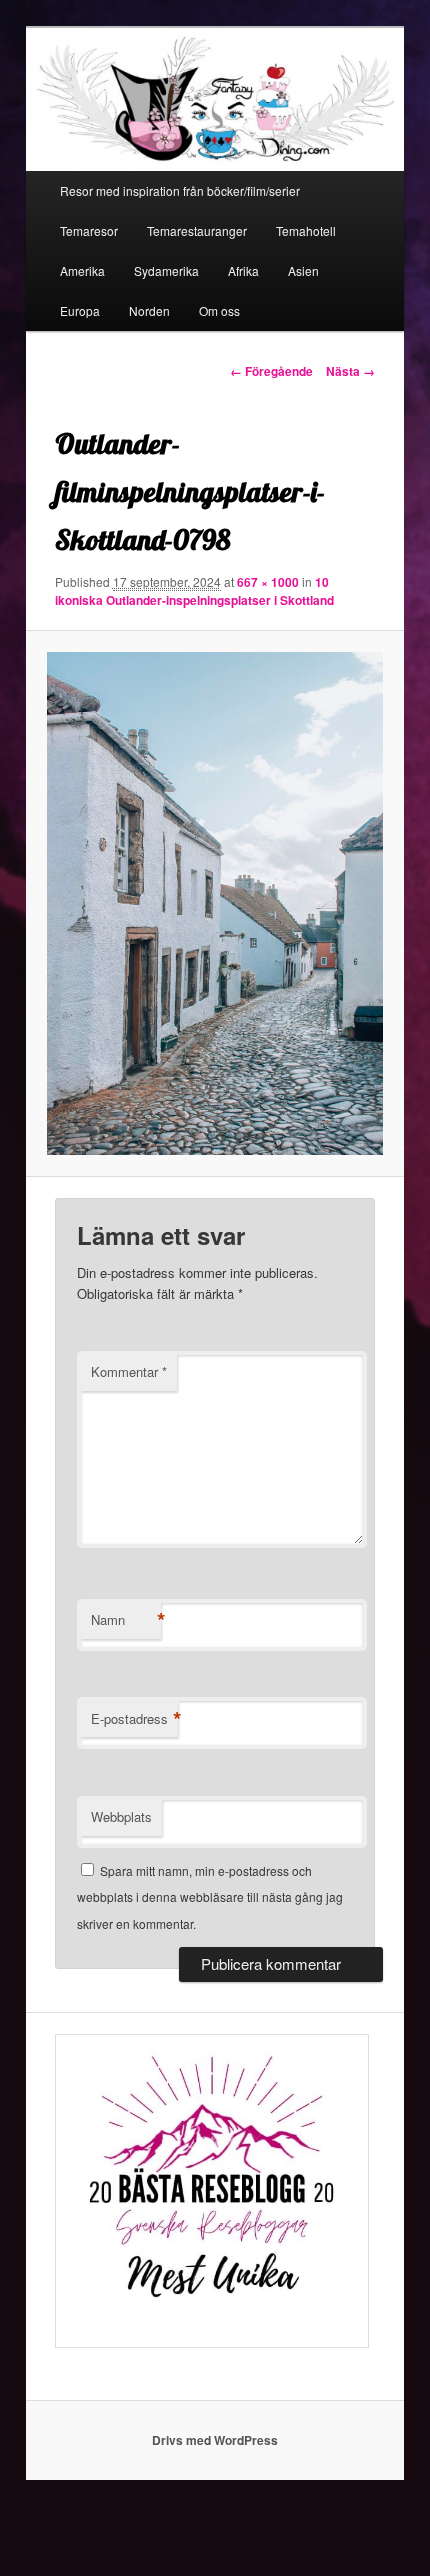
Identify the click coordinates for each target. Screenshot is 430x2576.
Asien (303, 270)
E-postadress (134, 1719)
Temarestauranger (197, 230)
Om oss (219, 310)
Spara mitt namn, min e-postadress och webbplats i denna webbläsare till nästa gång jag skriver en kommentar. (210, 1897)
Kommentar (129, 1371)
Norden (149, 310)
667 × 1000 (268, 582)
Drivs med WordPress (215, 2440)
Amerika (82, 270)
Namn (126, 1620)
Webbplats (121, 1816)
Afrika (243, 270)
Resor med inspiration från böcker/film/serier (180, 190)
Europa (80, 310)
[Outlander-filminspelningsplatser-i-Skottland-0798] (214, 903)
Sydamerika (166, 270)
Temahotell (306, 230)
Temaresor (89, 230)
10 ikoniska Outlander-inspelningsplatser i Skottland (194, 591)
